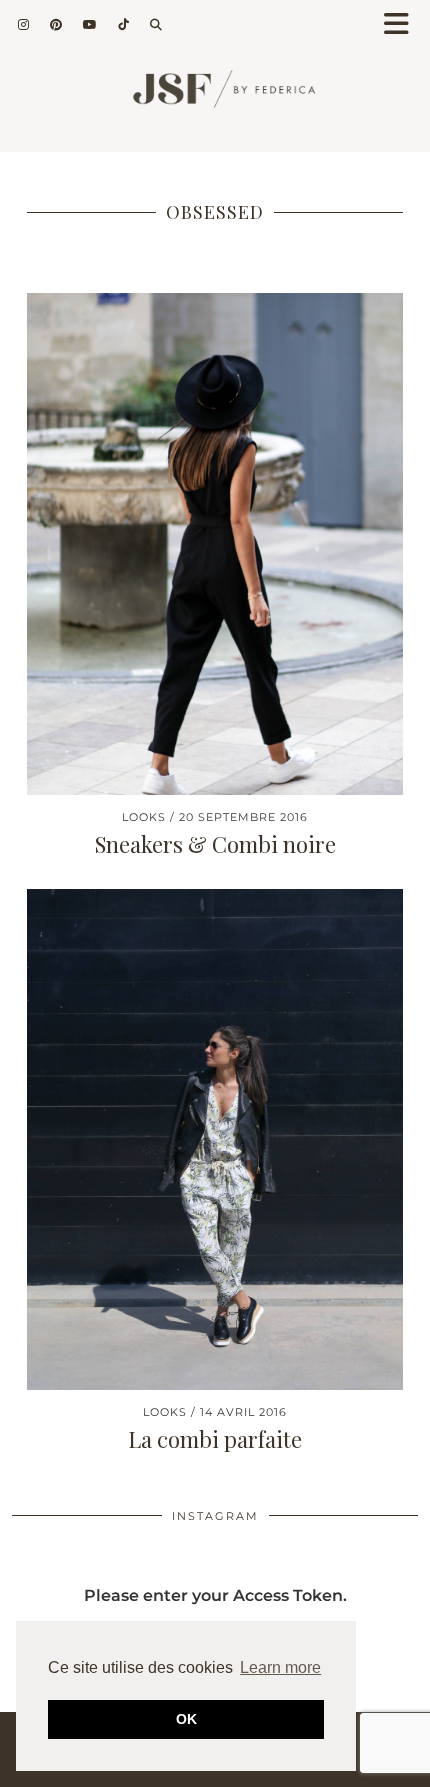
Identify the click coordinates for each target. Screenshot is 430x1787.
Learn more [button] (280, 1667)
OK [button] (186, 1719)
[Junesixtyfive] (215, 96)
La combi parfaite (215, 1439)
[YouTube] (90, 24)
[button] (403, 25)
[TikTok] (124, 24)
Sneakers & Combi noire (215, 844)
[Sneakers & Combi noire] (215, 543)
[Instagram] (24, 24)
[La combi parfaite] (215, 1139)
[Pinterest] (56, 24)
